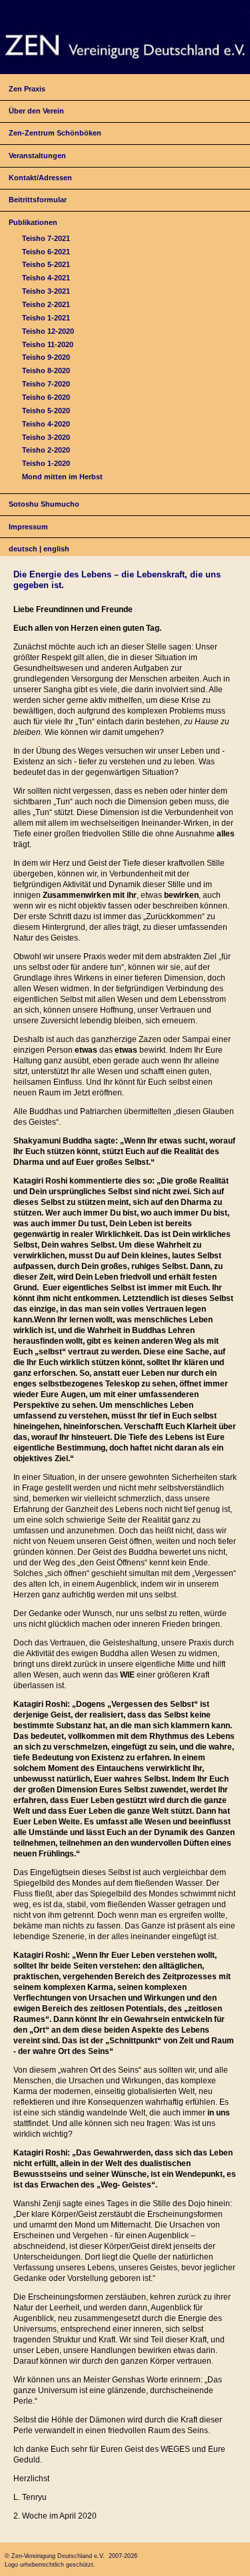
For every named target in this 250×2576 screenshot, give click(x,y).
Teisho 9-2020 (46, 357)
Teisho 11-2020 (48, 344)
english (56, 549)
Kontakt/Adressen (40, 178)
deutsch (23, 549)
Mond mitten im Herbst (62, 477)
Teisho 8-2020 (46, 370)
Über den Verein (36, 111)
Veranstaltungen (37, 156)
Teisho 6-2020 (46, 397)
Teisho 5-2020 (46, 411)
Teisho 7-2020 (46, 384)
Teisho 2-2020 (46, 450)
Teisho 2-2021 (46, 304)
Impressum (28, 527)
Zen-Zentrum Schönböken (55, 133)
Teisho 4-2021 (46, 278)
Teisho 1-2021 (46, 318)
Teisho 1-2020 (46, 463)
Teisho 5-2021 (46, 264)
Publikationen (33, 222)
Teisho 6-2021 (46, 252)
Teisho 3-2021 (46, 291)
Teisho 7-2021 (46, 238)
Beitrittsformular (38, 200)
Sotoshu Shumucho (44, 504)
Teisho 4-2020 (46, 424)
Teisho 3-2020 (46, 437)
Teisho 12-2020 (48, 331)
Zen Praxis (27, 89)
